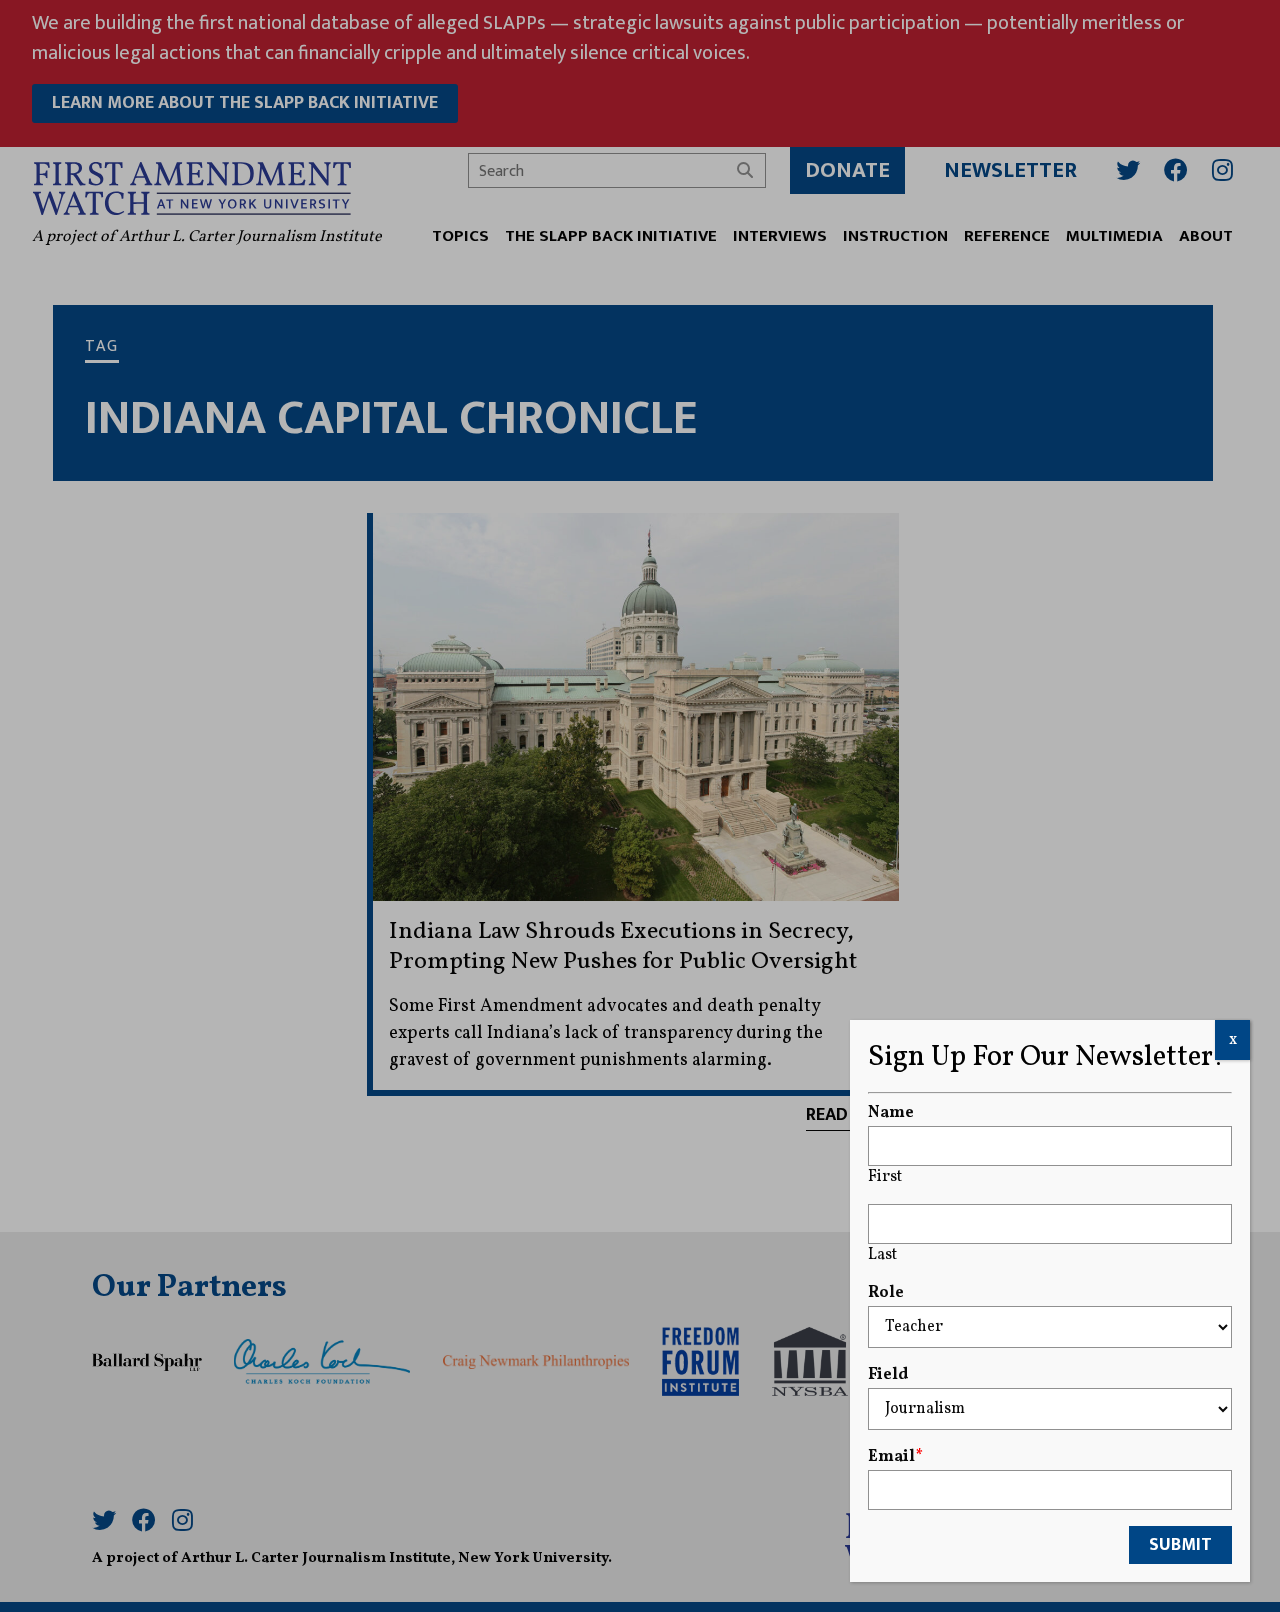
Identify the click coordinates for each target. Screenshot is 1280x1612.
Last (882, 1255)
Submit (1180, 1545)
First (885, 1177)
